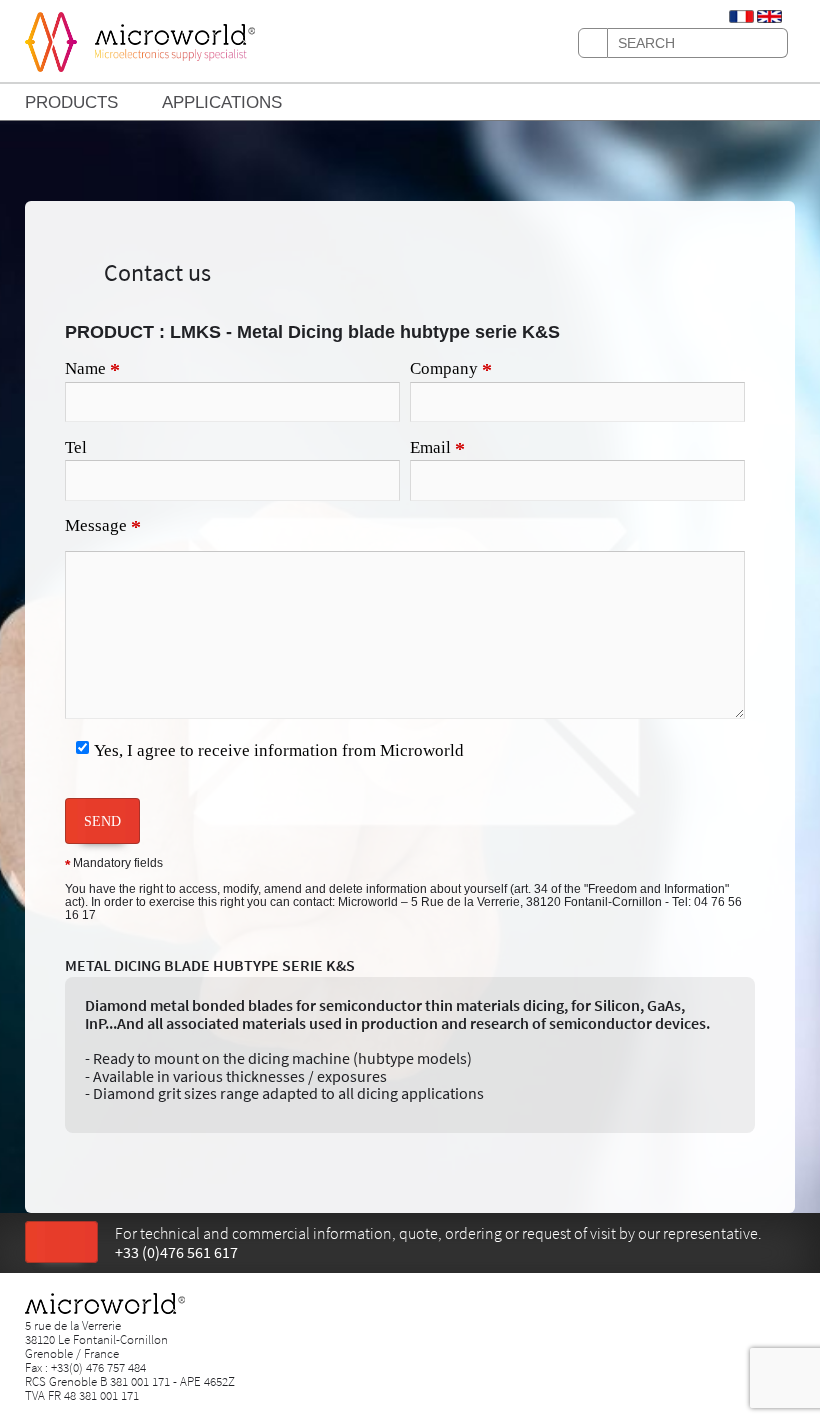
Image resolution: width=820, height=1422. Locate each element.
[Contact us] (61, 1243)
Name (92, 370)
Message (103, 527)
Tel (76, 447)
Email (437, 449)
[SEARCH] (593, 43)
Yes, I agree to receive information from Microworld (279, 750)
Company (451, 370)
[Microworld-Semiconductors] (51, 40)
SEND (102, 821)
